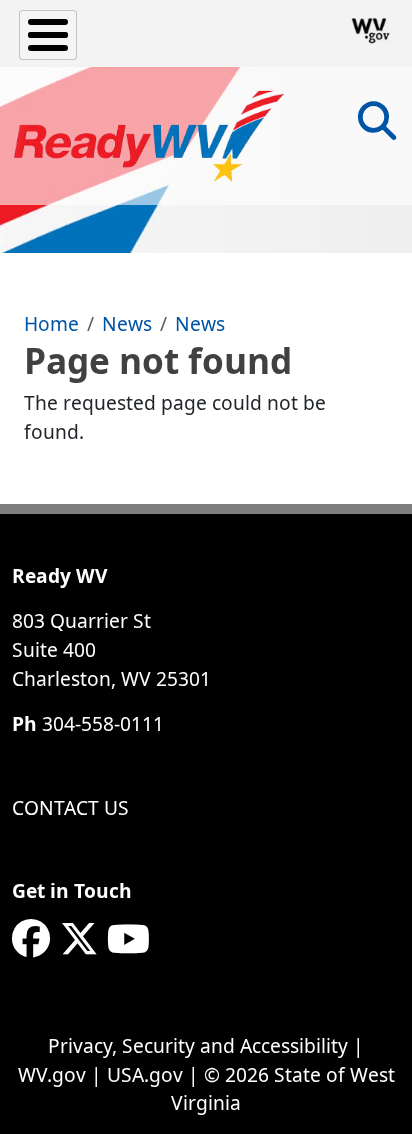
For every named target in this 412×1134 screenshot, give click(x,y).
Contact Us (70, 807)
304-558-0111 (103, 723)
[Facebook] (31, 939)
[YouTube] (128, 939)
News (127, 323)
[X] (79, 939)
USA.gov (145, 1074)
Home (51, 323)
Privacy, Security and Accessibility (198, 1045)
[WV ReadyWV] (149, 135)
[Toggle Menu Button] (48, 35)
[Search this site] (377, 127)
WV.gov (52, 1074)
